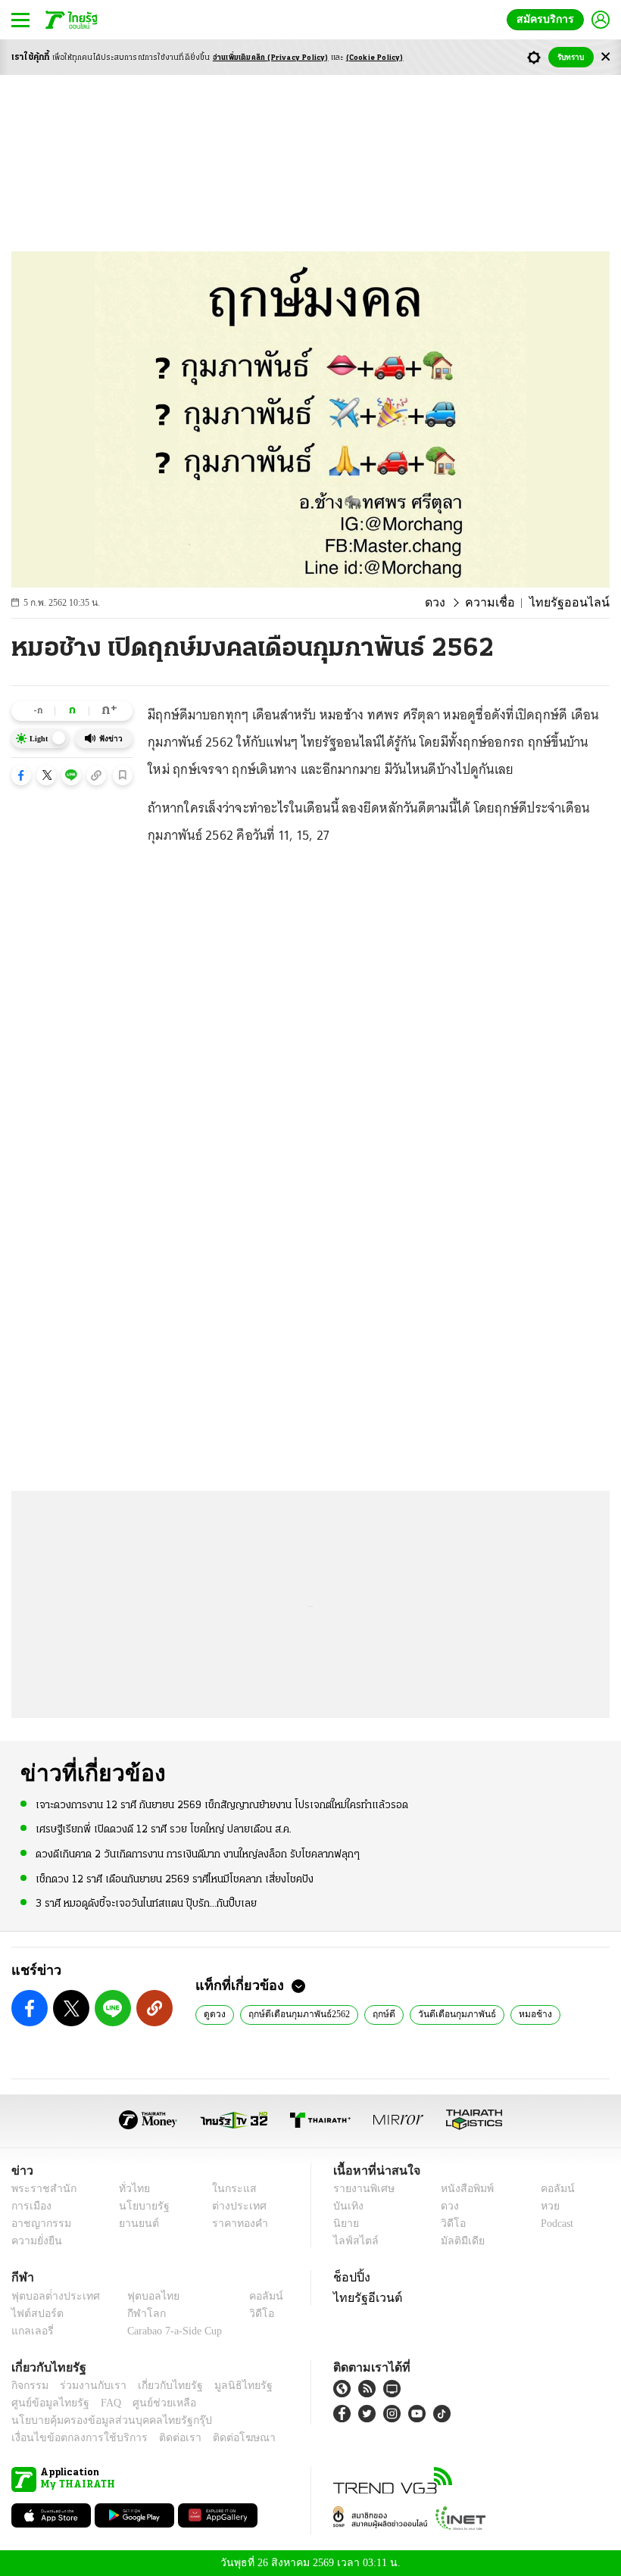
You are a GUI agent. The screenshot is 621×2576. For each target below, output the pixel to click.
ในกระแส (229, 2189)
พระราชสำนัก (39, 2189)
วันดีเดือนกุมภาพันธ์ (452, 2013)
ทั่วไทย (130, 2189)
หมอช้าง (527, 2013)
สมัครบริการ (548, 19)
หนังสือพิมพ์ (462, 2189)
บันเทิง (346, 2206)
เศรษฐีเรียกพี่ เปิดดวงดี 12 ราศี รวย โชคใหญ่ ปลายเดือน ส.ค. (164, 1829)
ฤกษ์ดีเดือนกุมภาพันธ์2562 (298, 2013)
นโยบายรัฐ (138, 2206)
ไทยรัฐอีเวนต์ (364, 2297)
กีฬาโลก (134, 2314)
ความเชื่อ (504, 603)
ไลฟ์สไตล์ (353, 2241)
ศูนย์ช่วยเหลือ (150, 2403)
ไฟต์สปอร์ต (34, 2314)
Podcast (554, 2224)
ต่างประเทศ (234, 2206)
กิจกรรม (29, 2386)
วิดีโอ (448, 2224)
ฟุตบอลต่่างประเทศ (50, 2296)
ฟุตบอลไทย (141, 2296)
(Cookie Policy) (375, 58)
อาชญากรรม (38, 2224)
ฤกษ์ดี (382, 2013)
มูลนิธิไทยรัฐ (226, 2386)
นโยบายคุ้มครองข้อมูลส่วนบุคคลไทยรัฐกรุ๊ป (101, 2420)
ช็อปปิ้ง (350, 2277)
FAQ (101, 2403)
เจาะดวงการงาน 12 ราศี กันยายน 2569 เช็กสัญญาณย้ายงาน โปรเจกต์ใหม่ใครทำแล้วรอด (222, 1805)
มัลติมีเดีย (457, 2241)
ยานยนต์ (134, 2224)
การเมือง (30, 2206)
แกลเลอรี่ (31, 2331)
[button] (21, 775)
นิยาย (345, 2224)
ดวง (454, 603)
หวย (544, 2206)
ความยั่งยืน (35, 2241)
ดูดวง (215, 2013)
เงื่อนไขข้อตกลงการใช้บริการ (70, 2438)
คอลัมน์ (550, 2189)
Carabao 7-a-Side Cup (171, 2331)
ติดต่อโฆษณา (219, 2438)
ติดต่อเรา (160, 2438)
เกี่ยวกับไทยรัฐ (159, 2386)
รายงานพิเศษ (361, 2189)
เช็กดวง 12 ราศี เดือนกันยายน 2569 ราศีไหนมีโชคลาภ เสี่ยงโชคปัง (175, 1878)
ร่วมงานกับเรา (87, 2386)
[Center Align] (605, 57)
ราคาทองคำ (236, 2224)
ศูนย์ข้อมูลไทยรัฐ (46, 2403)
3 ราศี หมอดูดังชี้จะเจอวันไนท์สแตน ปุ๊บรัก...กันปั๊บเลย (146, 1902)
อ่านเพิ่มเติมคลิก (271, 58)
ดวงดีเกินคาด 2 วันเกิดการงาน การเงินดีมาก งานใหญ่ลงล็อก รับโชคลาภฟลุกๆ (198, 1854)
